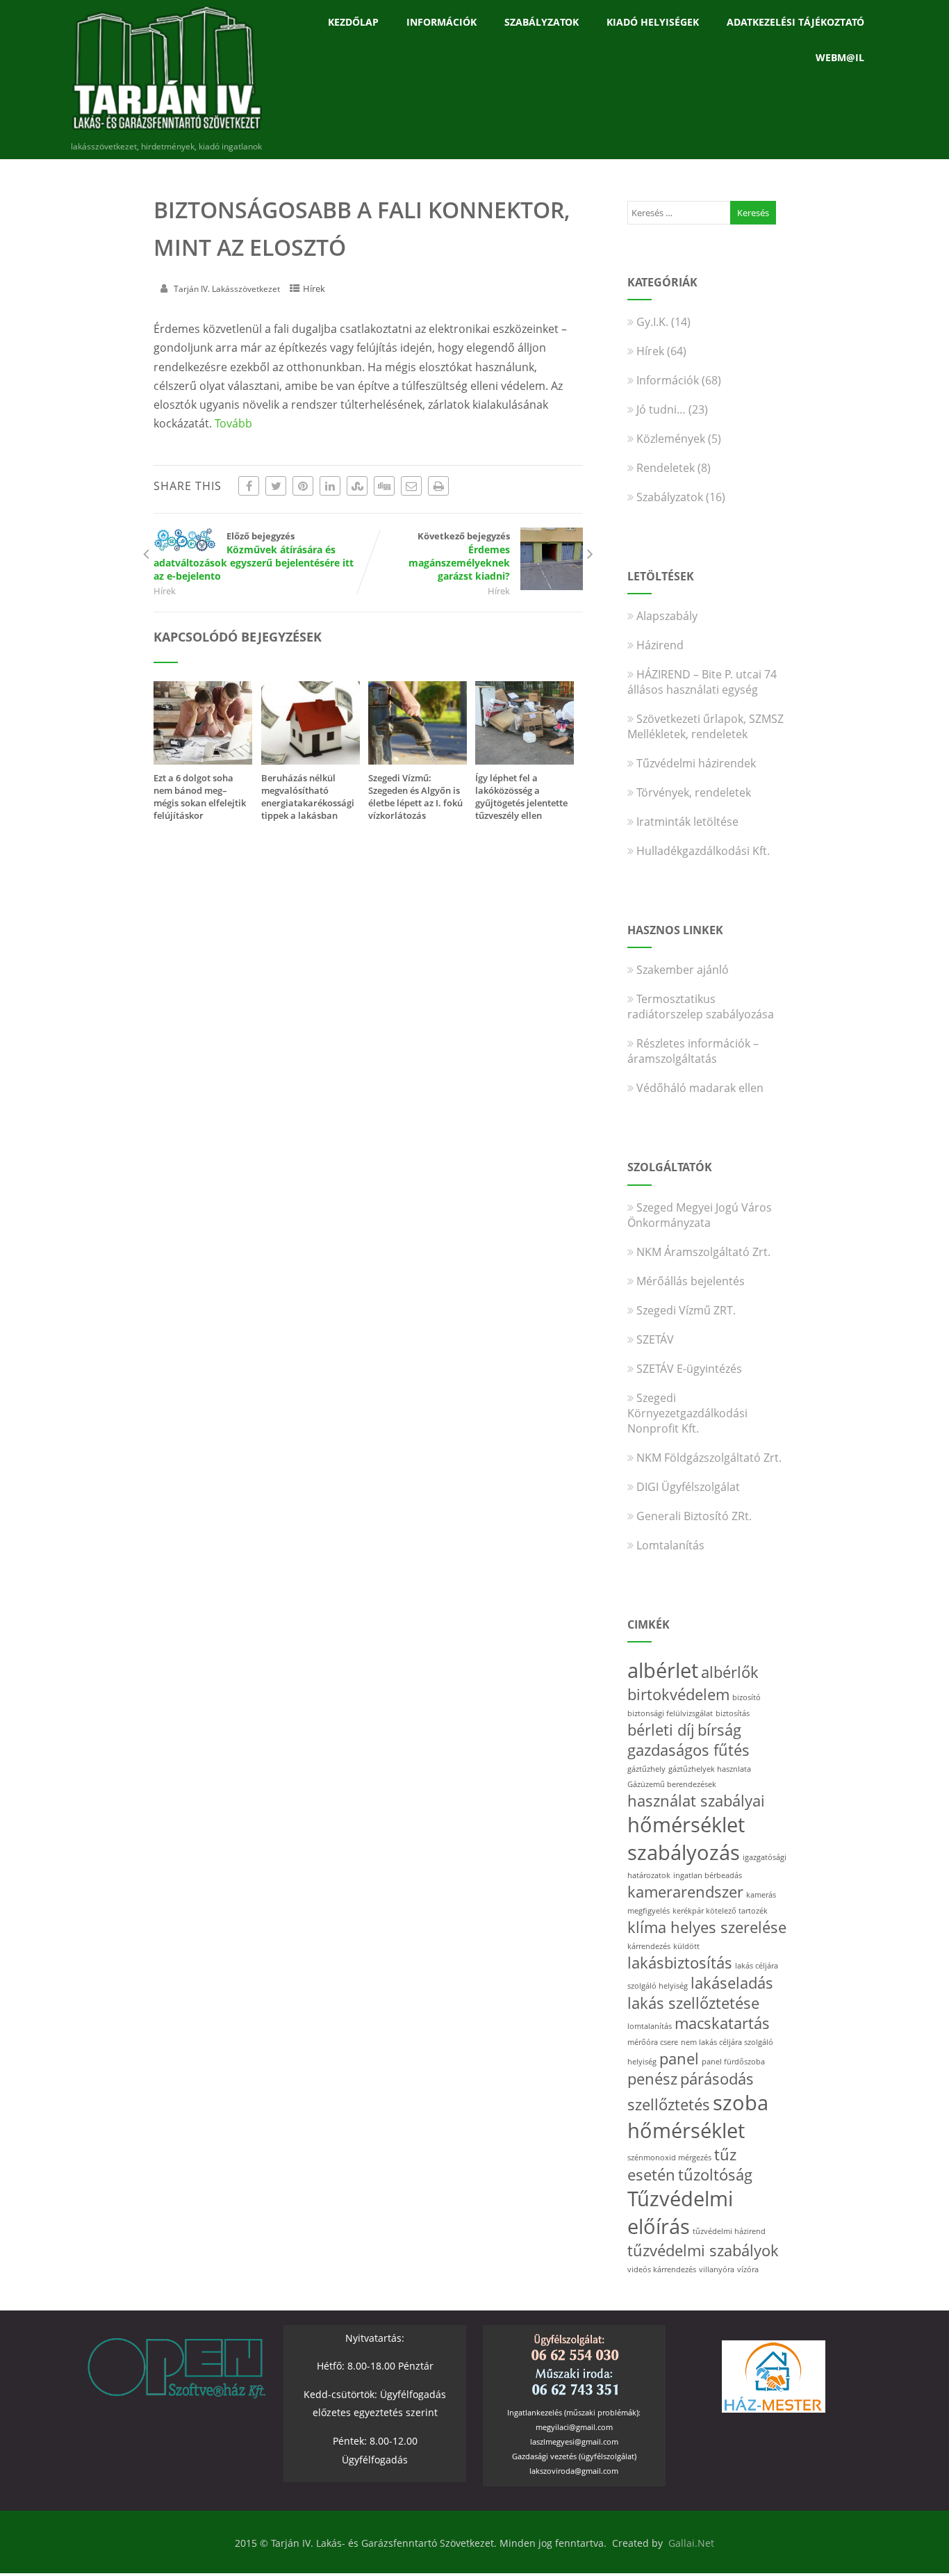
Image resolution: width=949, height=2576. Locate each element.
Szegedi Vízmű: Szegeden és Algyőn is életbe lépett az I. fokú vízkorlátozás (415, 797)
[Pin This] (303, 486)
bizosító (746, 1697)
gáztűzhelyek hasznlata (710, 1769)
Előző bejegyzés (254, 556)
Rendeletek (666, 468)
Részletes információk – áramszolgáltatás (693, 1051)
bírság (719, 1730)
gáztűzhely (646, 1769)
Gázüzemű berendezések (672, 1784)
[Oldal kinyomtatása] (438, 486)
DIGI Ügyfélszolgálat (688, 1487)
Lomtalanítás (670, 1545)
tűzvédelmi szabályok (703, 2250)
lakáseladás (732, 1983)
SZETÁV (655, 1339)
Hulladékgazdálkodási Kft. (703, 851)
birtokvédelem (678, 1694)
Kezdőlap (353, 22)
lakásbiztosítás (680, 1963)
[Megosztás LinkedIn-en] (330, 486)
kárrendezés (649, 1946)
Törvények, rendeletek (694, 792)
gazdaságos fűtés (688, 1750)
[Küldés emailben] (411, 486)
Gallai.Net (691, 2543)
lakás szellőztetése (693, 2003)
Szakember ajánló (683, 970)
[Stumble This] (357, 486)
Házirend (660, 645)
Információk (442, 22)
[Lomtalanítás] (525, 760)
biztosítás (733, 1713)
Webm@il (840, 57)
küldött (686, 1946)
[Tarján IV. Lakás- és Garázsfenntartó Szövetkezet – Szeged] (166, 133)
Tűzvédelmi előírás (680, 2212)
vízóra (748, 2269)
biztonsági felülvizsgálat (670, 1713)
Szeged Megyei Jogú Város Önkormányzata (700, 1215)
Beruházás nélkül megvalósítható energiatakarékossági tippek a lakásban (308, 797)
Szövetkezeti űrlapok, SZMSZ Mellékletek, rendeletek (705, 726)
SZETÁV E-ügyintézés (689, 1369)
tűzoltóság (715, 2175)
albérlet (663, 1670)
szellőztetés (669, 2104)
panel (679, 2059)
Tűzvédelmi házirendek (696, 763)
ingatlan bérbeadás (708, 1875)
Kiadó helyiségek (653, 22)
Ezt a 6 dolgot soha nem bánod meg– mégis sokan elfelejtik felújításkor (200, 797)
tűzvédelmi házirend (729, 2231)
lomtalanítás (650, 2026)
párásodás (717, 2079)
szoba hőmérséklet (698, 2117)
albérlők (730, 1672)
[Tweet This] (276, 486)
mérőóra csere (653, 2042)
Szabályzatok (542, 22)
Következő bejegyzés (459, 556)
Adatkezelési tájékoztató (795, 22)
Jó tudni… (661, 409)
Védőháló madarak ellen (700, 1088)
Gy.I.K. (652, 322)
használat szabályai (696, 1801)
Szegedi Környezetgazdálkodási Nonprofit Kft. (687, 1413)
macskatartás (722, 2023)
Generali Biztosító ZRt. (694, 1516)
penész (652, 2079)
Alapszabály (667, 616)
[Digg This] (384, 486)
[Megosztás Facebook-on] (249, 486)
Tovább (233, 423)
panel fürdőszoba (733, 2062)
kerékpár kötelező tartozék (720, 1911)
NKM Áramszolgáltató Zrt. (703, 1252)
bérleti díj (661, 1730)
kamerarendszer (685, 1892)
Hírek (314, 288)
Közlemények (671, 439)
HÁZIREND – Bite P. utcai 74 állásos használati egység (702, 682)
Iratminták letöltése (687, 822)
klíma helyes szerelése (707, 1927)
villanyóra (717, 2269)
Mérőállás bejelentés (691, 1281)
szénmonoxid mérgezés (669, 2158)
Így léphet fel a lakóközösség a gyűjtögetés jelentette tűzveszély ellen (521, 797)
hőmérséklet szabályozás (686, 1839)
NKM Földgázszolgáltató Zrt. (709, 1458)
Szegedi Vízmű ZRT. (686, 1310)
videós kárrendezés (662, 2269)
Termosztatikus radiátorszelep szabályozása (701, 1006)
